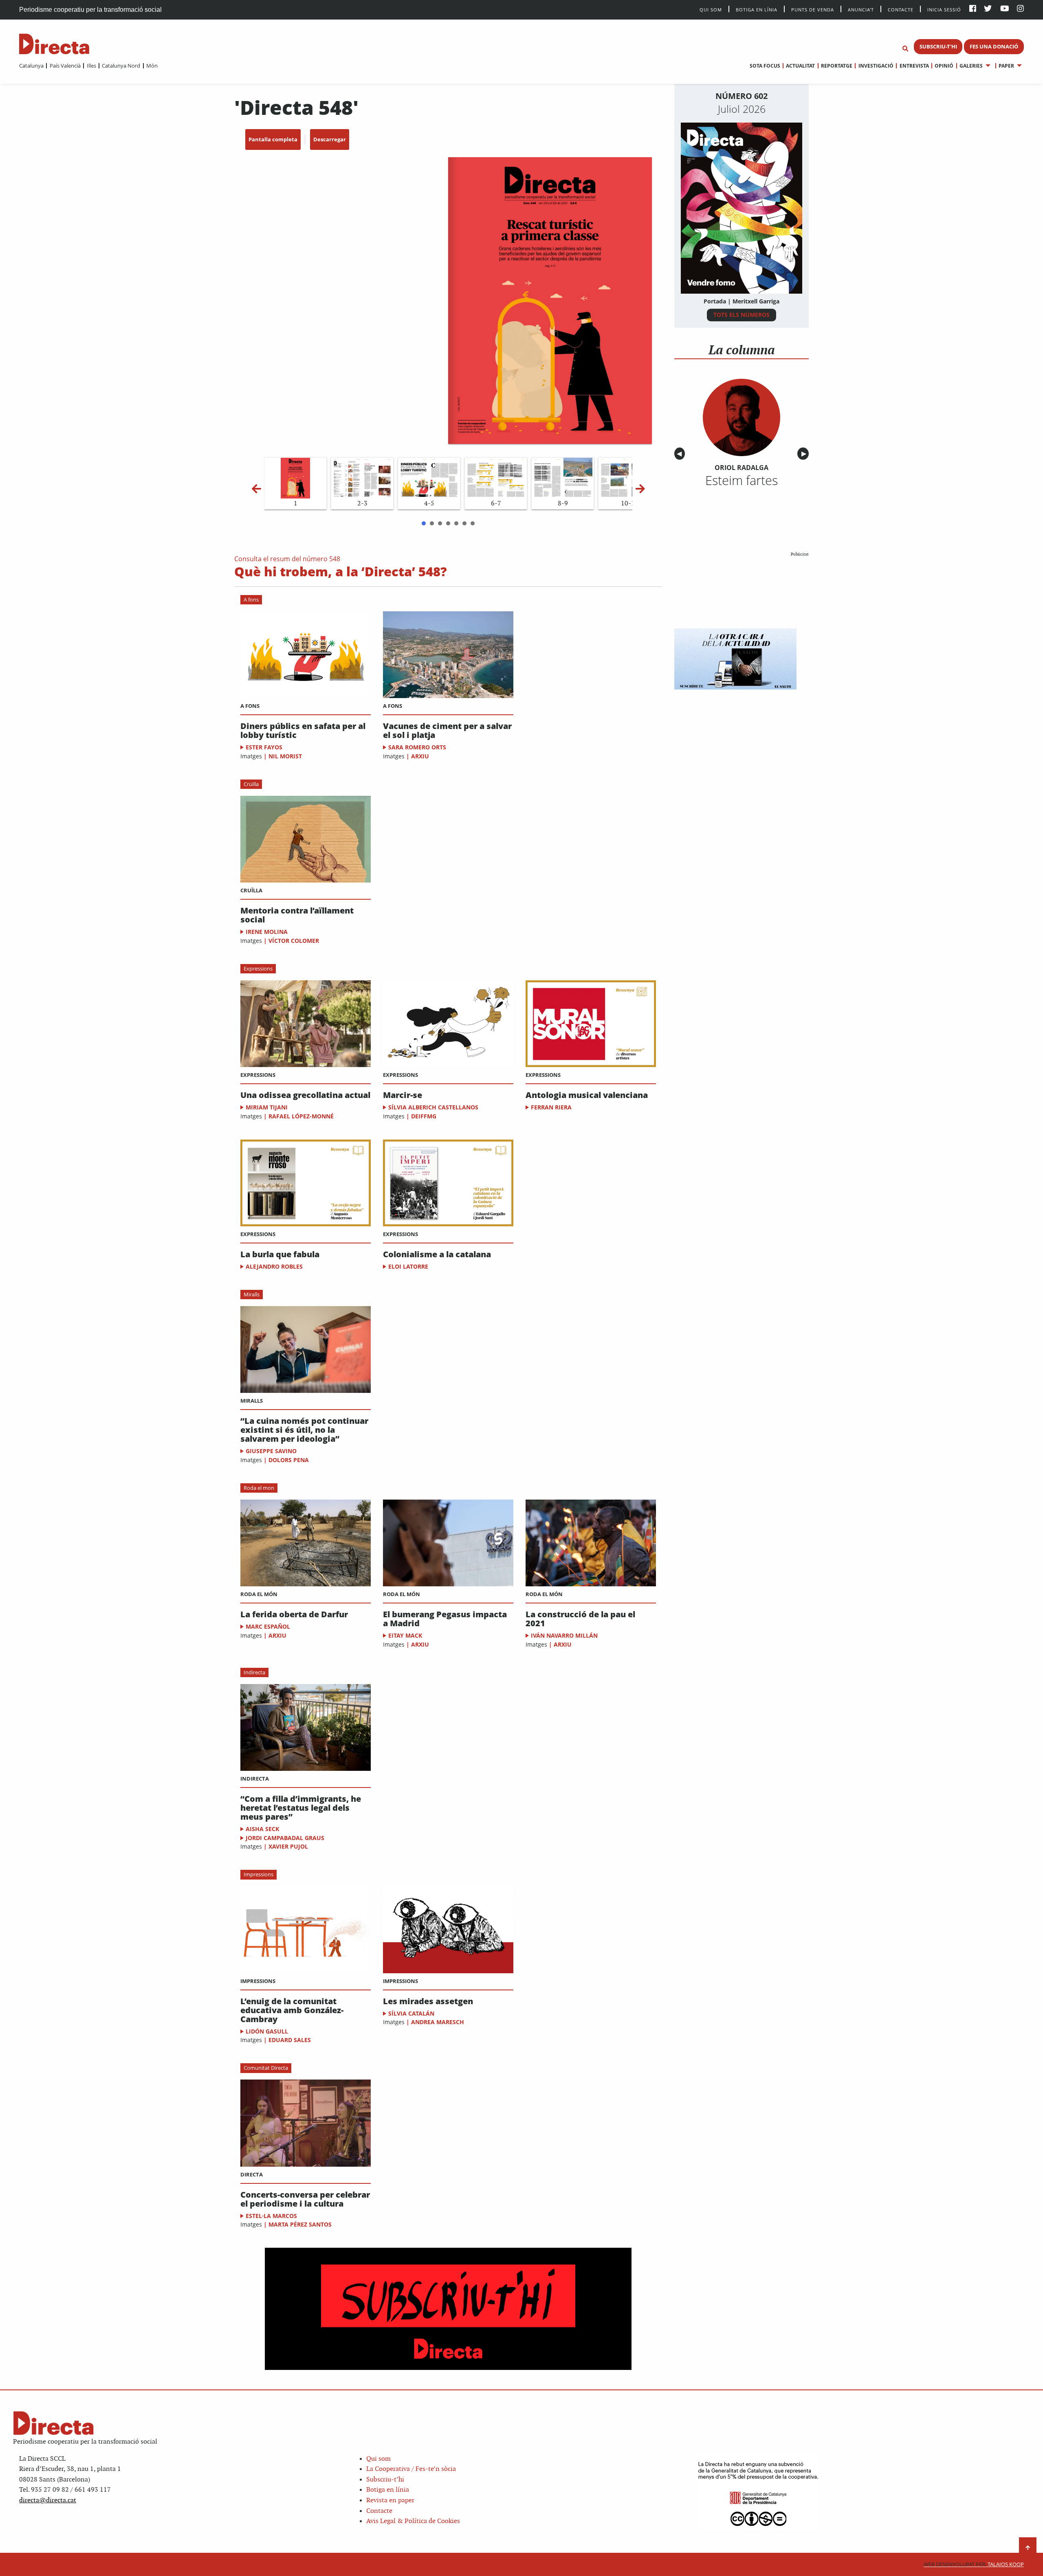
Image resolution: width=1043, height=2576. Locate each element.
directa (252, 2174)
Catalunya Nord (121, 66)
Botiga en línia (757, 9)
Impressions (259, 1874)
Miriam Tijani (267, 1107)
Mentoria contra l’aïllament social (297, 915)
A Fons (250, 706)
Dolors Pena (289, 1460)
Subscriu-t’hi (385, 2480)
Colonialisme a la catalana (437, 1254)
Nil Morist (285, 756)
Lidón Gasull (267, 2031)
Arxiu (420, 756)
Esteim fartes (742, 480)
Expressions (258, 968)
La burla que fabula (280, 1254)
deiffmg (424, 1116)
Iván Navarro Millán (564, 1635)
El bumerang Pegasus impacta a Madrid (445, 1619)
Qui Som (711, 10)
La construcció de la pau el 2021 (580, 1619)
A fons (251, 600)
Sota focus (765, 66)
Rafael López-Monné (301, 1116)
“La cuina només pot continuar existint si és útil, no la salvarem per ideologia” (304, 1430)
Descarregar (330, 139)
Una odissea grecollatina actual (305, 1095)
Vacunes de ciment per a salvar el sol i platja (447, 731)
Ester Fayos (264, 747)
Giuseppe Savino (271, 1451)
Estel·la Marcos (271, 2216)
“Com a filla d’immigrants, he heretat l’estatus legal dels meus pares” (301, 1808)
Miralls (252, 1294)
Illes (91, 66)
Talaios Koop (974, 2564)
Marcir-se (403, 1095)
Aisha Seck (262, 1829)
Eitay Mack (405, 1635)
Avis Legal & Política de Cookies (413, 2521)
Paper (1006, 66)
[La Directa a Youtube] (1005, 9)
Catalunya (31, 66)
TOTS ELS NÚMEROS (742, 315)
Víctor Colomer (294, 941)
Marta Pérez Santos (300, 2224)
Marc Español (268, 1626)
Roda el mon (259, 1488)
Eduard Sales (290, 2040)
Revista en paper (390, 2500)
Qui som (378, 2459)
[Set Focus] (905, 49)
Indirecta (254, 1672)
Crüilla (251, 784)
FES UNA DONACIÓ (994, 46)
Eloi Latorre (408, 1266)
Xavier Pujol (288, 1846)
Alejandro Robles (274, 1266)
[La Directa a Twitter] (988, 9)
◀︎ (681, 454)
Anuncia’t (861, 9)
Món (152, 66)
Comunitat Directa (266, 2068)
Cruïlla (251, 890)
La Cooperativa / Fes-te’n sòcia (411, 2469)
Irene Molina (267, 932)
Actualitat (800, 66)
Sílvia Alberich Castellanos (433, 1107)
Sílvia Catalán (411, 2013)
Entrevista (914, 66)
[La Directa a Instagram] (1020, 9)
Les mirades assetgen (428, 2001)
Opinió (944, 66)
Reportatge (837, 66)
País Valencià (65, 66)
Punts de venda (813, 9)
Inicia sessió (944, 9)
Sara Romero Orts (417, 747)
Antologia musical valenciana (587, 1095)
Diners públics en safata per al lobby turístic (303, 731)
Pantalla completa (273, 139)
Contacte (901, 9)
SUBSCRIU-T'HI (938, 46)
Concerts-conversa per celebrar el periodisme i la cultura (305, 2199)
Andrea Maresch (438, 2022)
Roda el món (259, 1594)
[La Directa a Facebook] (973, 9)
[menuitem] (31, 66)
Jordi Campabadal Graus (285, 1838)
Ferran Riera (551, 1107)
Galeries (971, 66)
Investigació (876, 66)
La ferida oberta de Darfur (294, 1614)
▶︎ (805, 454)
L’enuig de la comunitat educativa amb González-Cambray (292, 2010)
